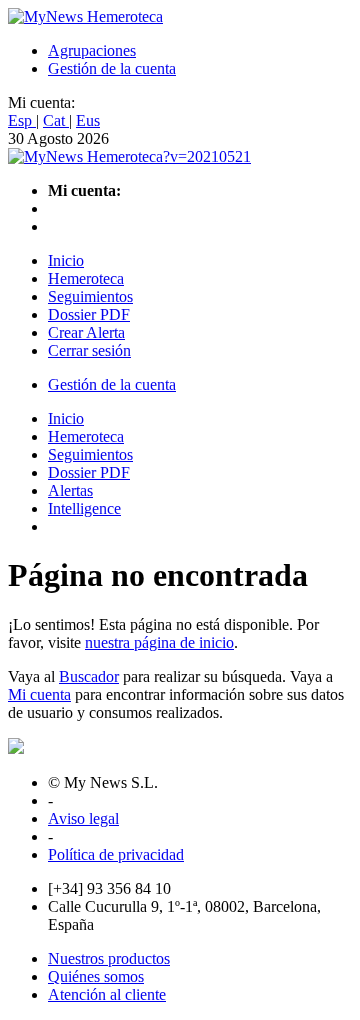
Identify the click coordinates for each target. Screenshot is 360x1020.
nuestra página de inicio (159, 642)
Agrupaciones (92, 50)
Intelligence (84, 508)
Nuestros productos (109, 958)
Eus (88, 120)
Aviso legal (83, 818)
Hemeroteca (86, 278)
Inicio (66, 260)
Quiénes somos (96, 976)
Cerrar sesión (89, 350)
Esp (22, 120)
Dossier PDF (89, 314)
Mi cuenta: (41, 102)
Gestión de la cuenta (112, 68)
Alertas (70, 490)
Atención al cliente (107, 994)
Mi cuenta (39, 694)
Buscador (89, 676)
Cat (56, 120)
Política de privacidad (116, 854)
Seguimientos (90, 296)
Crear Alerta (86, 332)
